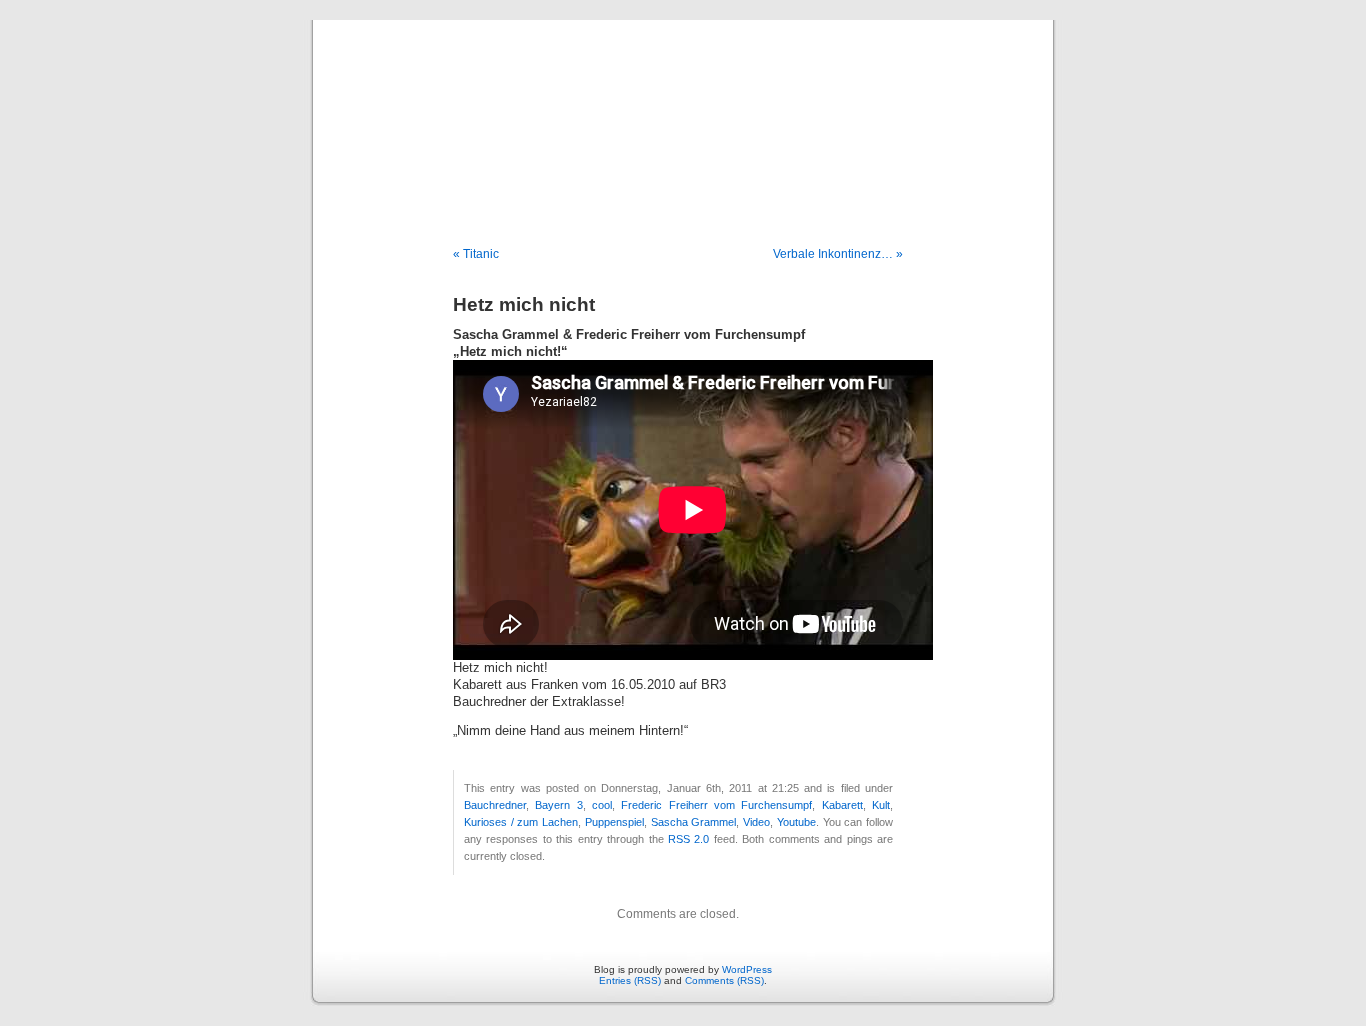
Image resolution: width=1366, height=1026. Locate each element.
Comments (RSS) (724, 980)
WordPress (747, 969)
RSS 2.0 (688, 839)
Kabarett (842, 805)
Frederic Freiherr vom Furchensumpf (716, 805)
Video (756, 822)
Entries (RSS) (630, 980)
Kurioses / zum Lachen (521, 822)
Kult (881, 805)
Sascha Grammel (694, 822)
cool (602, 805)
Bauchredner (495, 805)
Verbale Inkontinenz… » (838, 254)
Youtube (796, 822)
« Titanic (476, 254)
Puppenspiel (614, 822)
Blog (683, 112)
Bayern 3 (558, 805)
